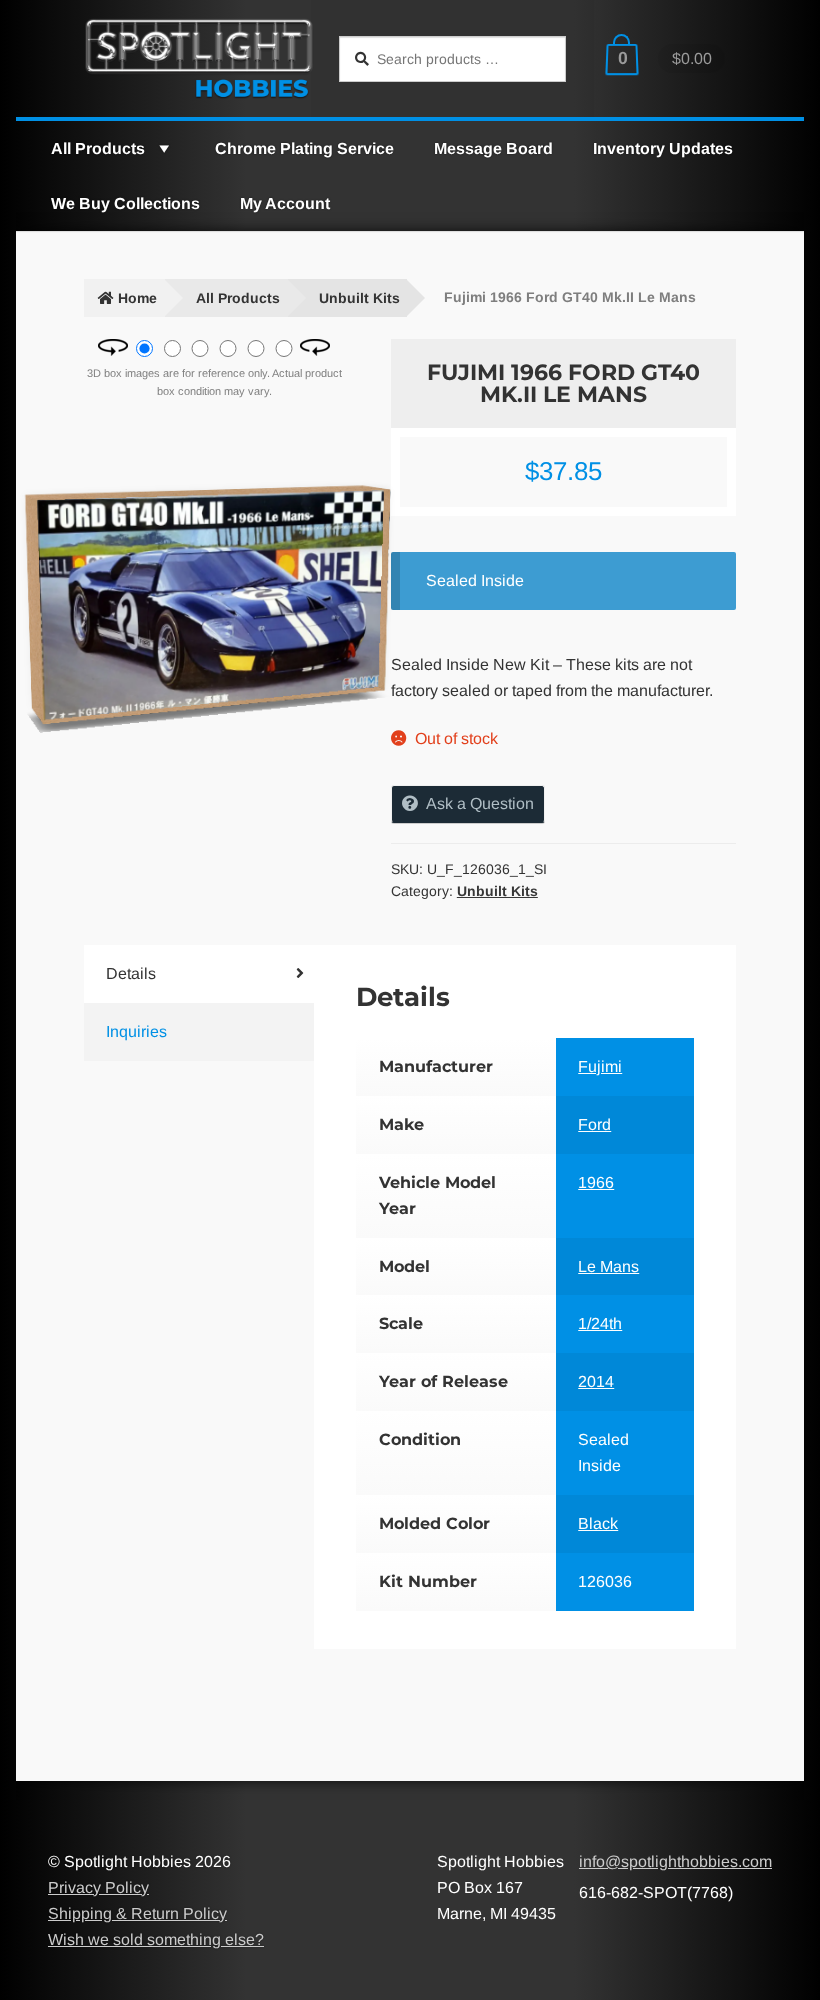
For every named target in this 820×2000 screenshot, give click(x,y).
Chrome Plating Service (304, 148)
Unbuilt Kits (359, 298)
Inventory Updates (663, 148)
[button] (163, 148)
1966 (596, 1182)
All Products (98, 148)
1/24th (600, 1323)
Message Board (493, 148)
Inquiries (136, 1031)
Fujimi (600, 1066)
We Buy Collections (125, 203)
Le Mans (608, 1266)
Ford (594, 1124)
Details (131, 973)
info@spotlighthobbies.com (675, 1861)
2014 (596, 1381)
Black (598, 1523)
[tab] (180, 974)
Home (137, 298)
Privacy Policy (98, 1887)
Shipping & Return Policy (137, 1913)
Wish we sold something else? (156, 1939)
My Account (285, 203)
